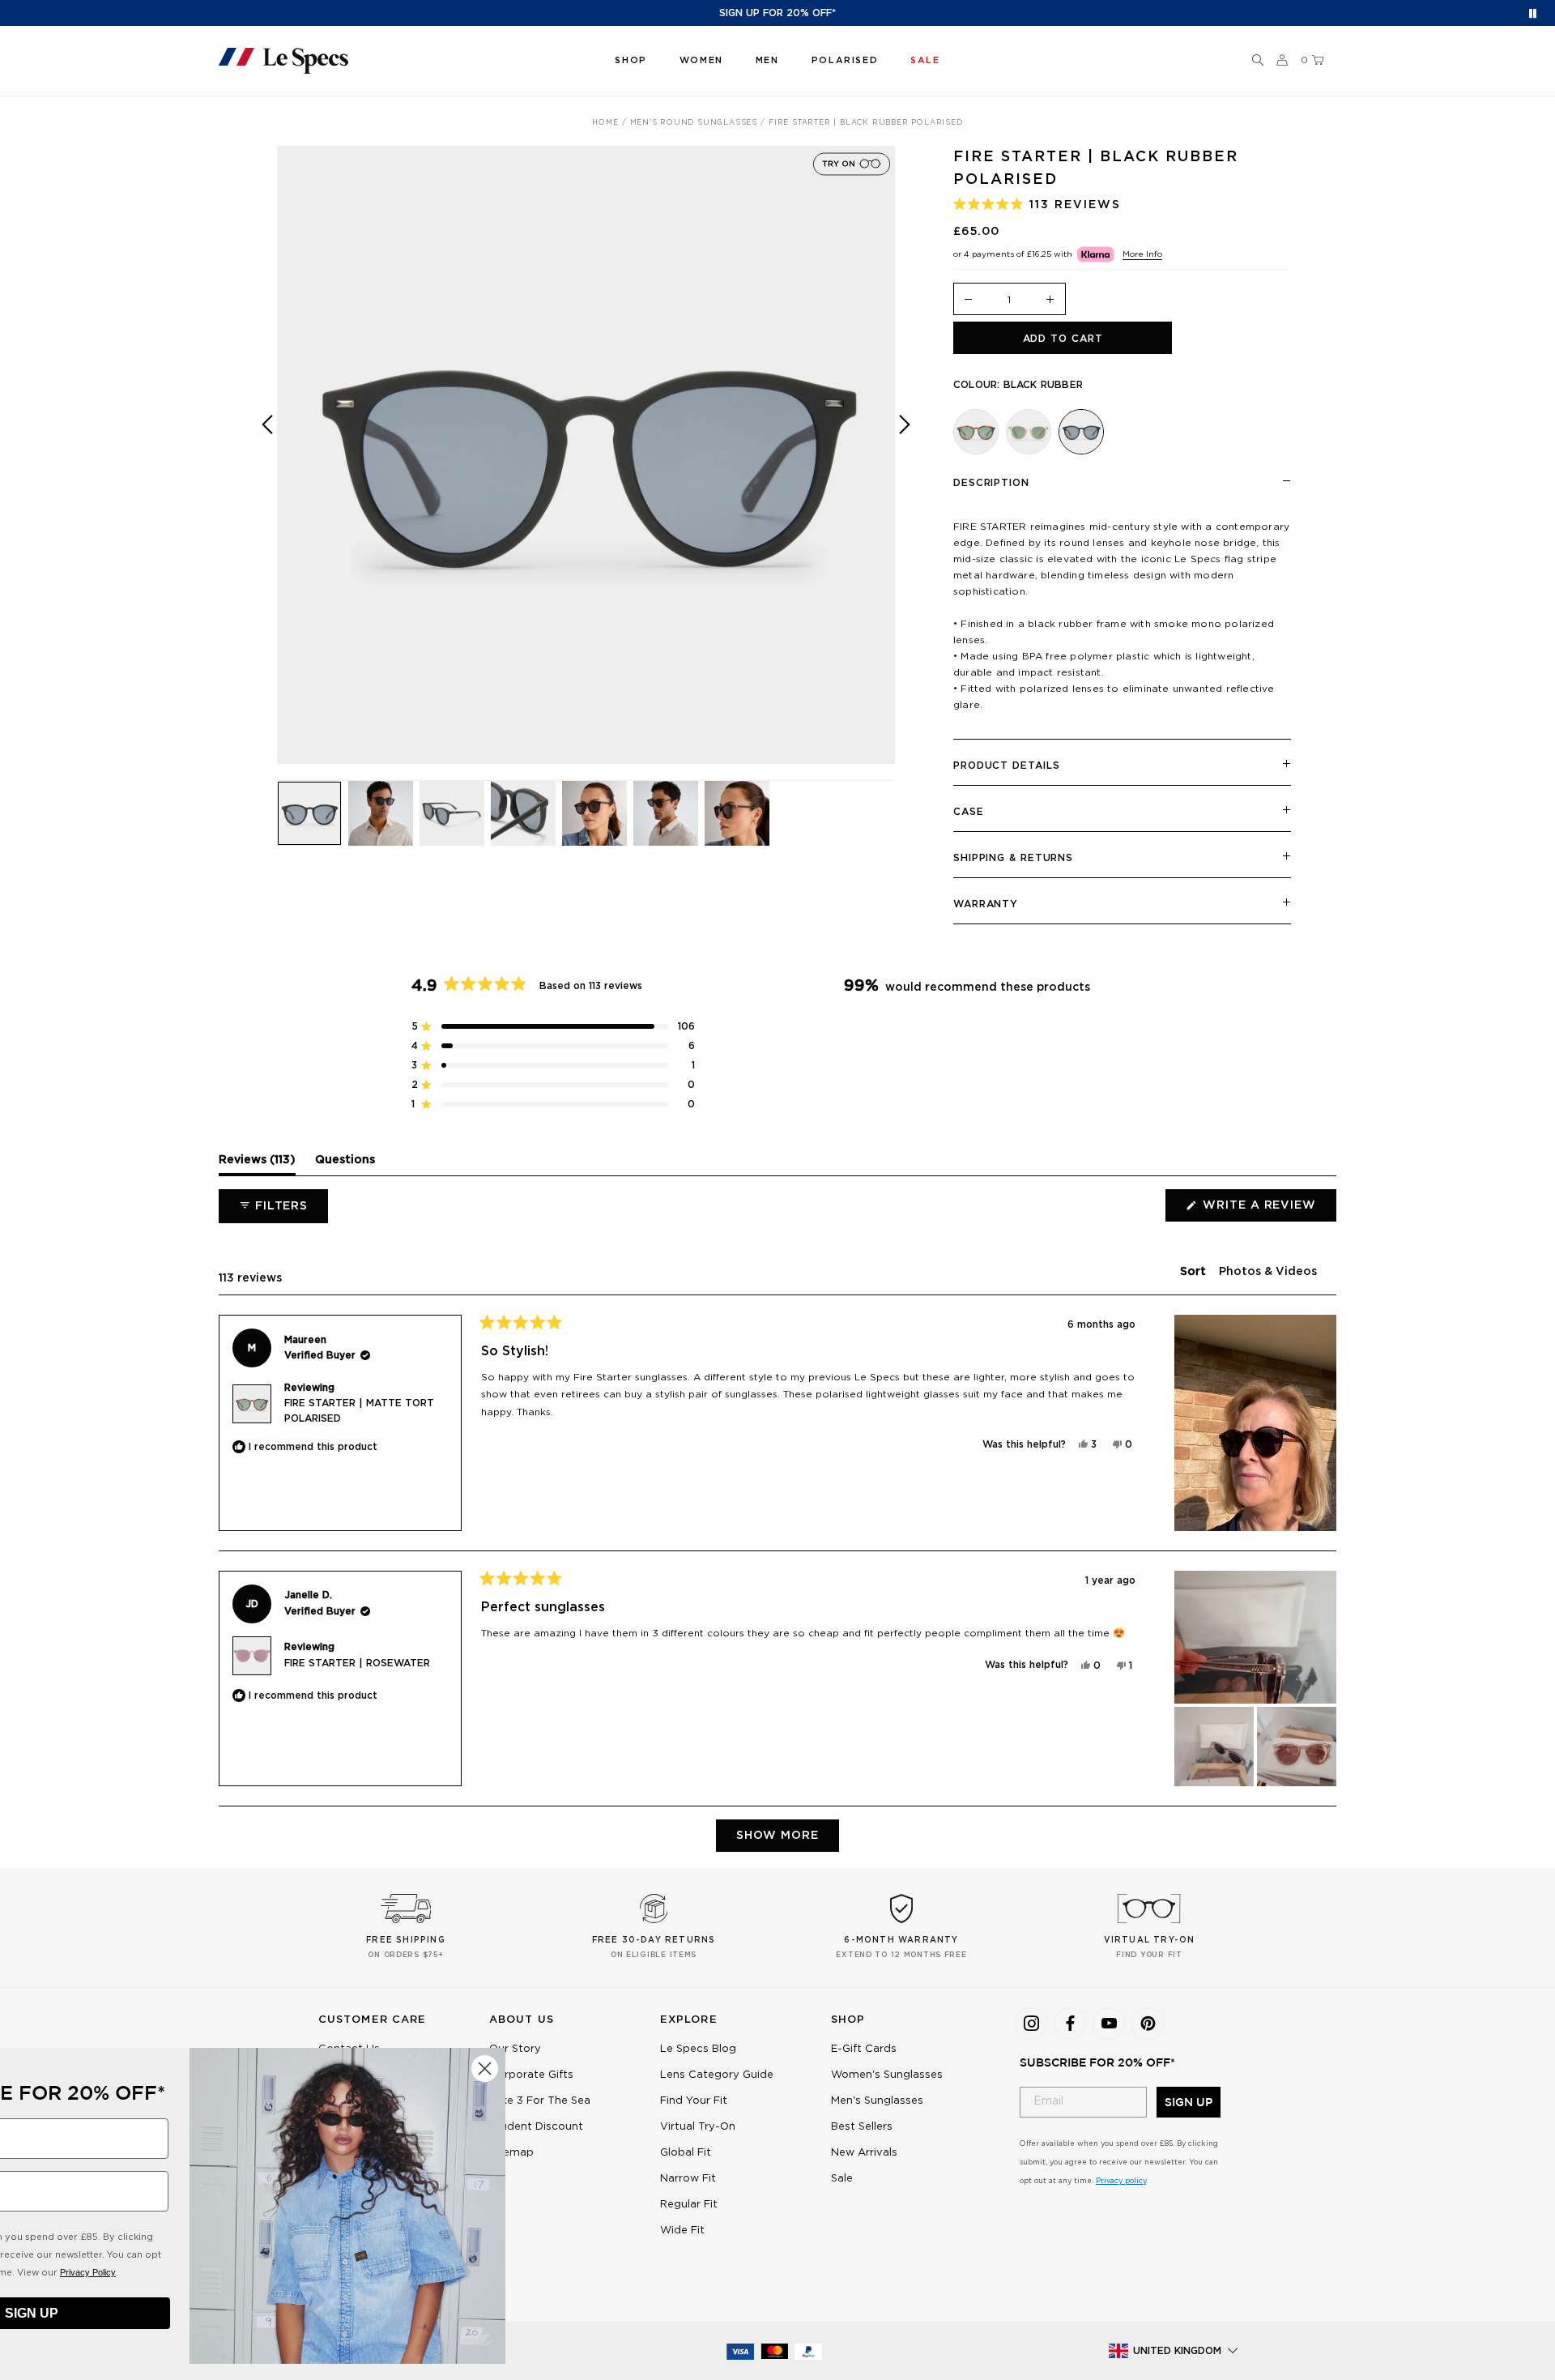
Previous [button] (267, 466)
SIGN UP (1189, 2102)
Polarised (845, 60)
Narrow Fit (688, 2179)
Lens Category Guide (717, 2075)
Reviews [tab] (257, 1164)
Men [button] (767, 60)
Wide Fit (682, 2231)
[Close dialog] (627, 2069)
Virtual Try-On (698, 2127)
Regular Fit (689, 2205)
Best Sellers (862, 2127)
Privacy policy (1121, 2181)
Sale (842, 2179)
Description (991, 483)
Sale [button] (925, 60)
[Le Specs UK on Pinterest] (1148, 2024)
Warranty (986, 904)
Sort (1195, 1272)
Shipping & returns (1013, 858)
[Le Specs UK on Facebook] (1070, 2024)
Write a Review (1268, 1210)
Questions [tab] (345, 1164)
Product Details (1007, 766)
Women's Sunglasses (887, 2075)
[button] (1258, 61)
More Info (1142, 254)
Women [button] (701, 60)
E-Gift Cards (864, 2049)
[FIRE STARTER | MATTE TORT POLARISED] (976, 432)
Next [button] (905, 466)
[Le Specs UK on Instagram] (1031, 2024)
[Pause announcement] (1533, 13)
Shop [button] (631, 60)
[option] (586, 455)
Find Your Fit (694, 2101)
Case (969, 812)
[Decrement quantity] (969, 300)
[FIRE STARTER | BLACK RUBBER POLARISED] (1081, 432)
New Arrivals (864, 2153)
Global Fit (686, 2153)
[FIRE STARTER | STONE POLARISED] (1029, 432)
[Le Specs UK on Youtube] (1109, 2024)
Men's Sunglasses (877, 2101)
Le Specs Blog (698, 2049)
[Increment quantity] (1050, 300)
